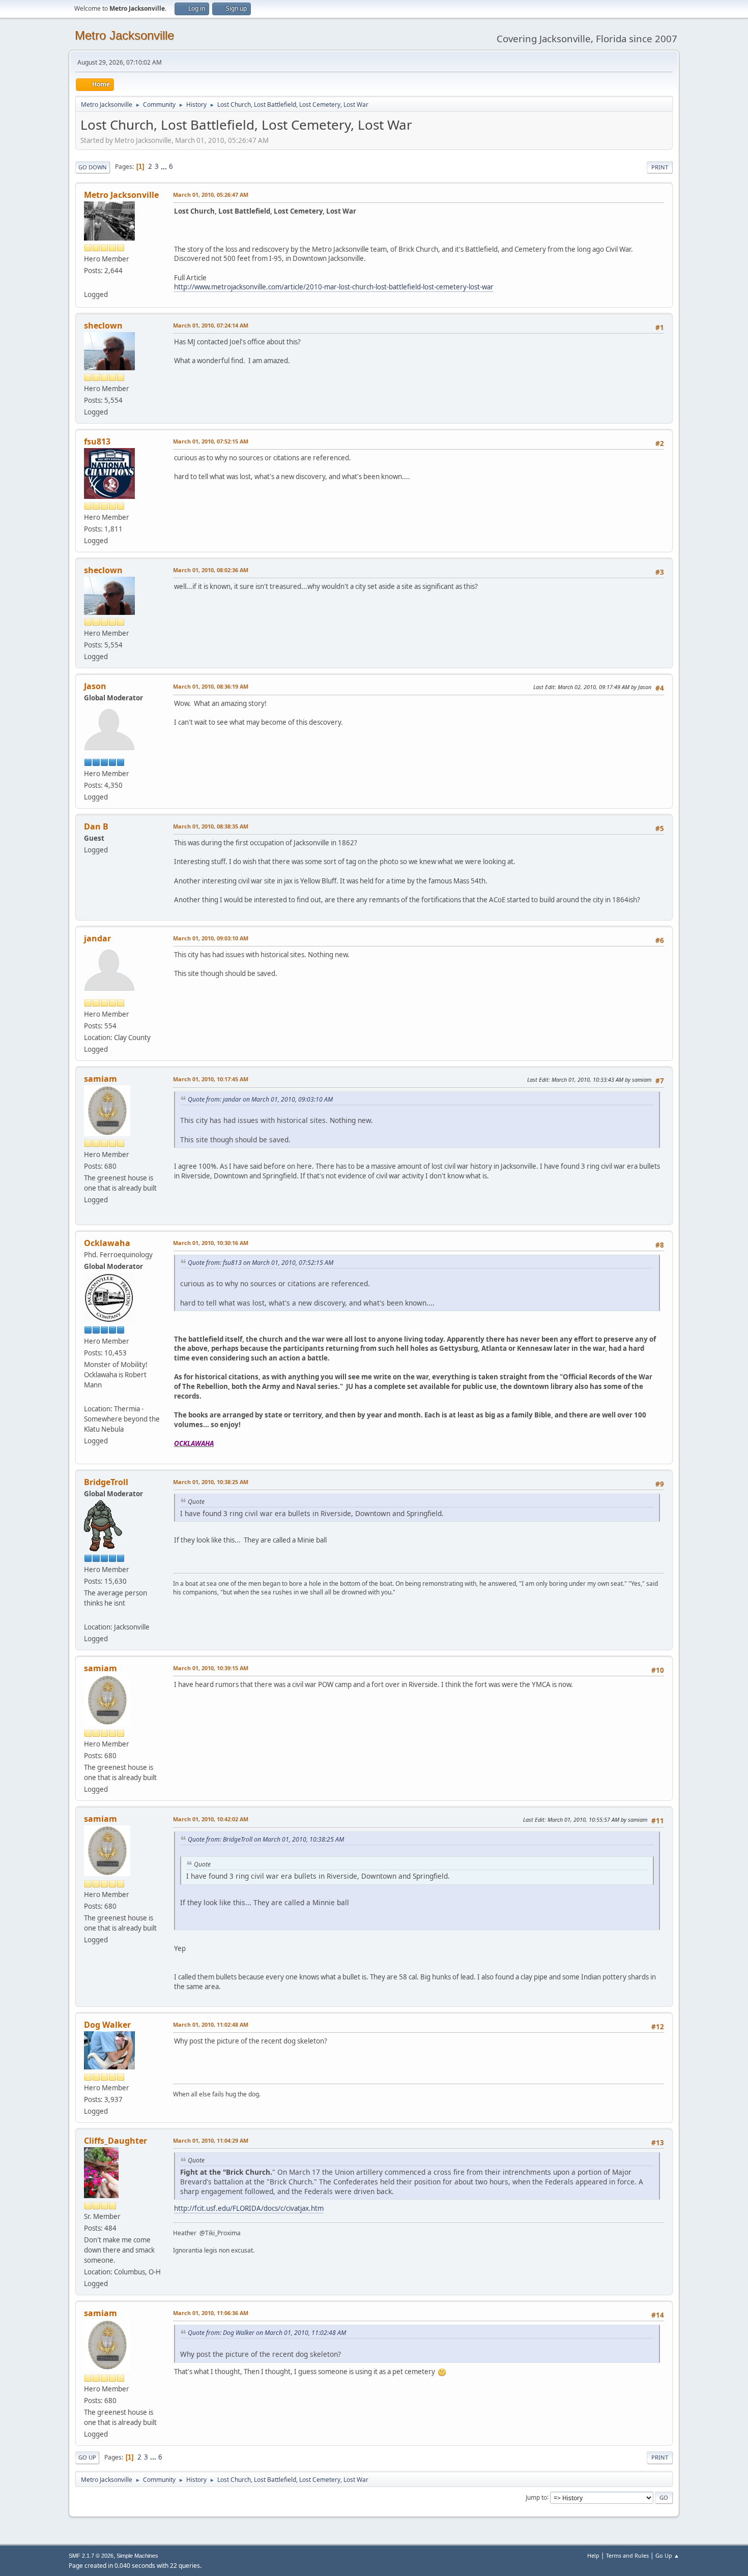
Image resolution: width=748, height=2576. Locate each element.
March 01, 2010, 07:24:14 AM (211, 325)
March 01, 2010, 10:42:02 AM (211, 1819)
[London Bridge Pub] (88, 1615)
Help (593, 2555)
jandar (97, 938)
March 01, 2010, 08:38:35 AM (211, 826)
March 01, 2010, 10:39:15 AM (211, 1668)
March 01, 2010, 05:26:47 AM (211, 195)
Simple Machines (137, 2556)
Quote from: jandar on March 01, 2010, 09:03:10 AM (260, 1099)
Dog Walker (107, 2025)
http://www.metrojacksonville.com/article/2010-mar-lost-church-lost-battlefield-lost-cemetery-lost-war (334, 287)
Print (660, 167)
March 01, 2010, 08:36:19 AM (211, 686)
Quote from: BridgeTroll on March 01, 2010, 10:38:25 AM (266, 1839)
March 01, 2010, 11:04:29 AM (211, 2140)
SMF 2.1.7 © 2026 (91, 2556)
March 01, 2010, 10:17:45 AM (211, 1079)
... (165, 166)
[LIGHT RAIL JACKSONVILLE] (88, 1397)
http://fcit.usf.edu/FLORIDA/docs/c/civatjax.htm (249, 2208)
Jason (95, 686)
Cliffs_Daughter (116, 2141)
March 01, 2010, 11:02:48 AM (211, 2024)
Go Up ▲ (667, 2555)
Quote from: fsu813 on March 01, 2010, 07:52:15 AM (261, 1263)
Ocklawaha (107, 1243)
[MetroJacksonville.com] (88, 282)
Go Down (93, 167)
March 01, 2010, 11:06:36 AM (211, 2313)
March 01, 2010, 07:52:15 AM (211, 441)
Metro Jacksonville (124, 35)
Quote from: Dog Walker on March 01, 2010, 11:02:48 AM (267, 2333)
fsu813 (97, 441)
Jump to (536, 2497)
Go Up (87, 2457)
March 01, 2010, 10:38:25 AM (211, 1482)
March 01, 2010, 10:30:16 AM (211, 1243)
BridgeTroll (106, 1482)
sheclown (103, 325)
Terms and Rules (627, 2555)
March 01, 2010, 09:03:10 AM (211, 938)
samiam (100, 1079)
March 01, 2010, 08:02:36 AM (211, 570)
